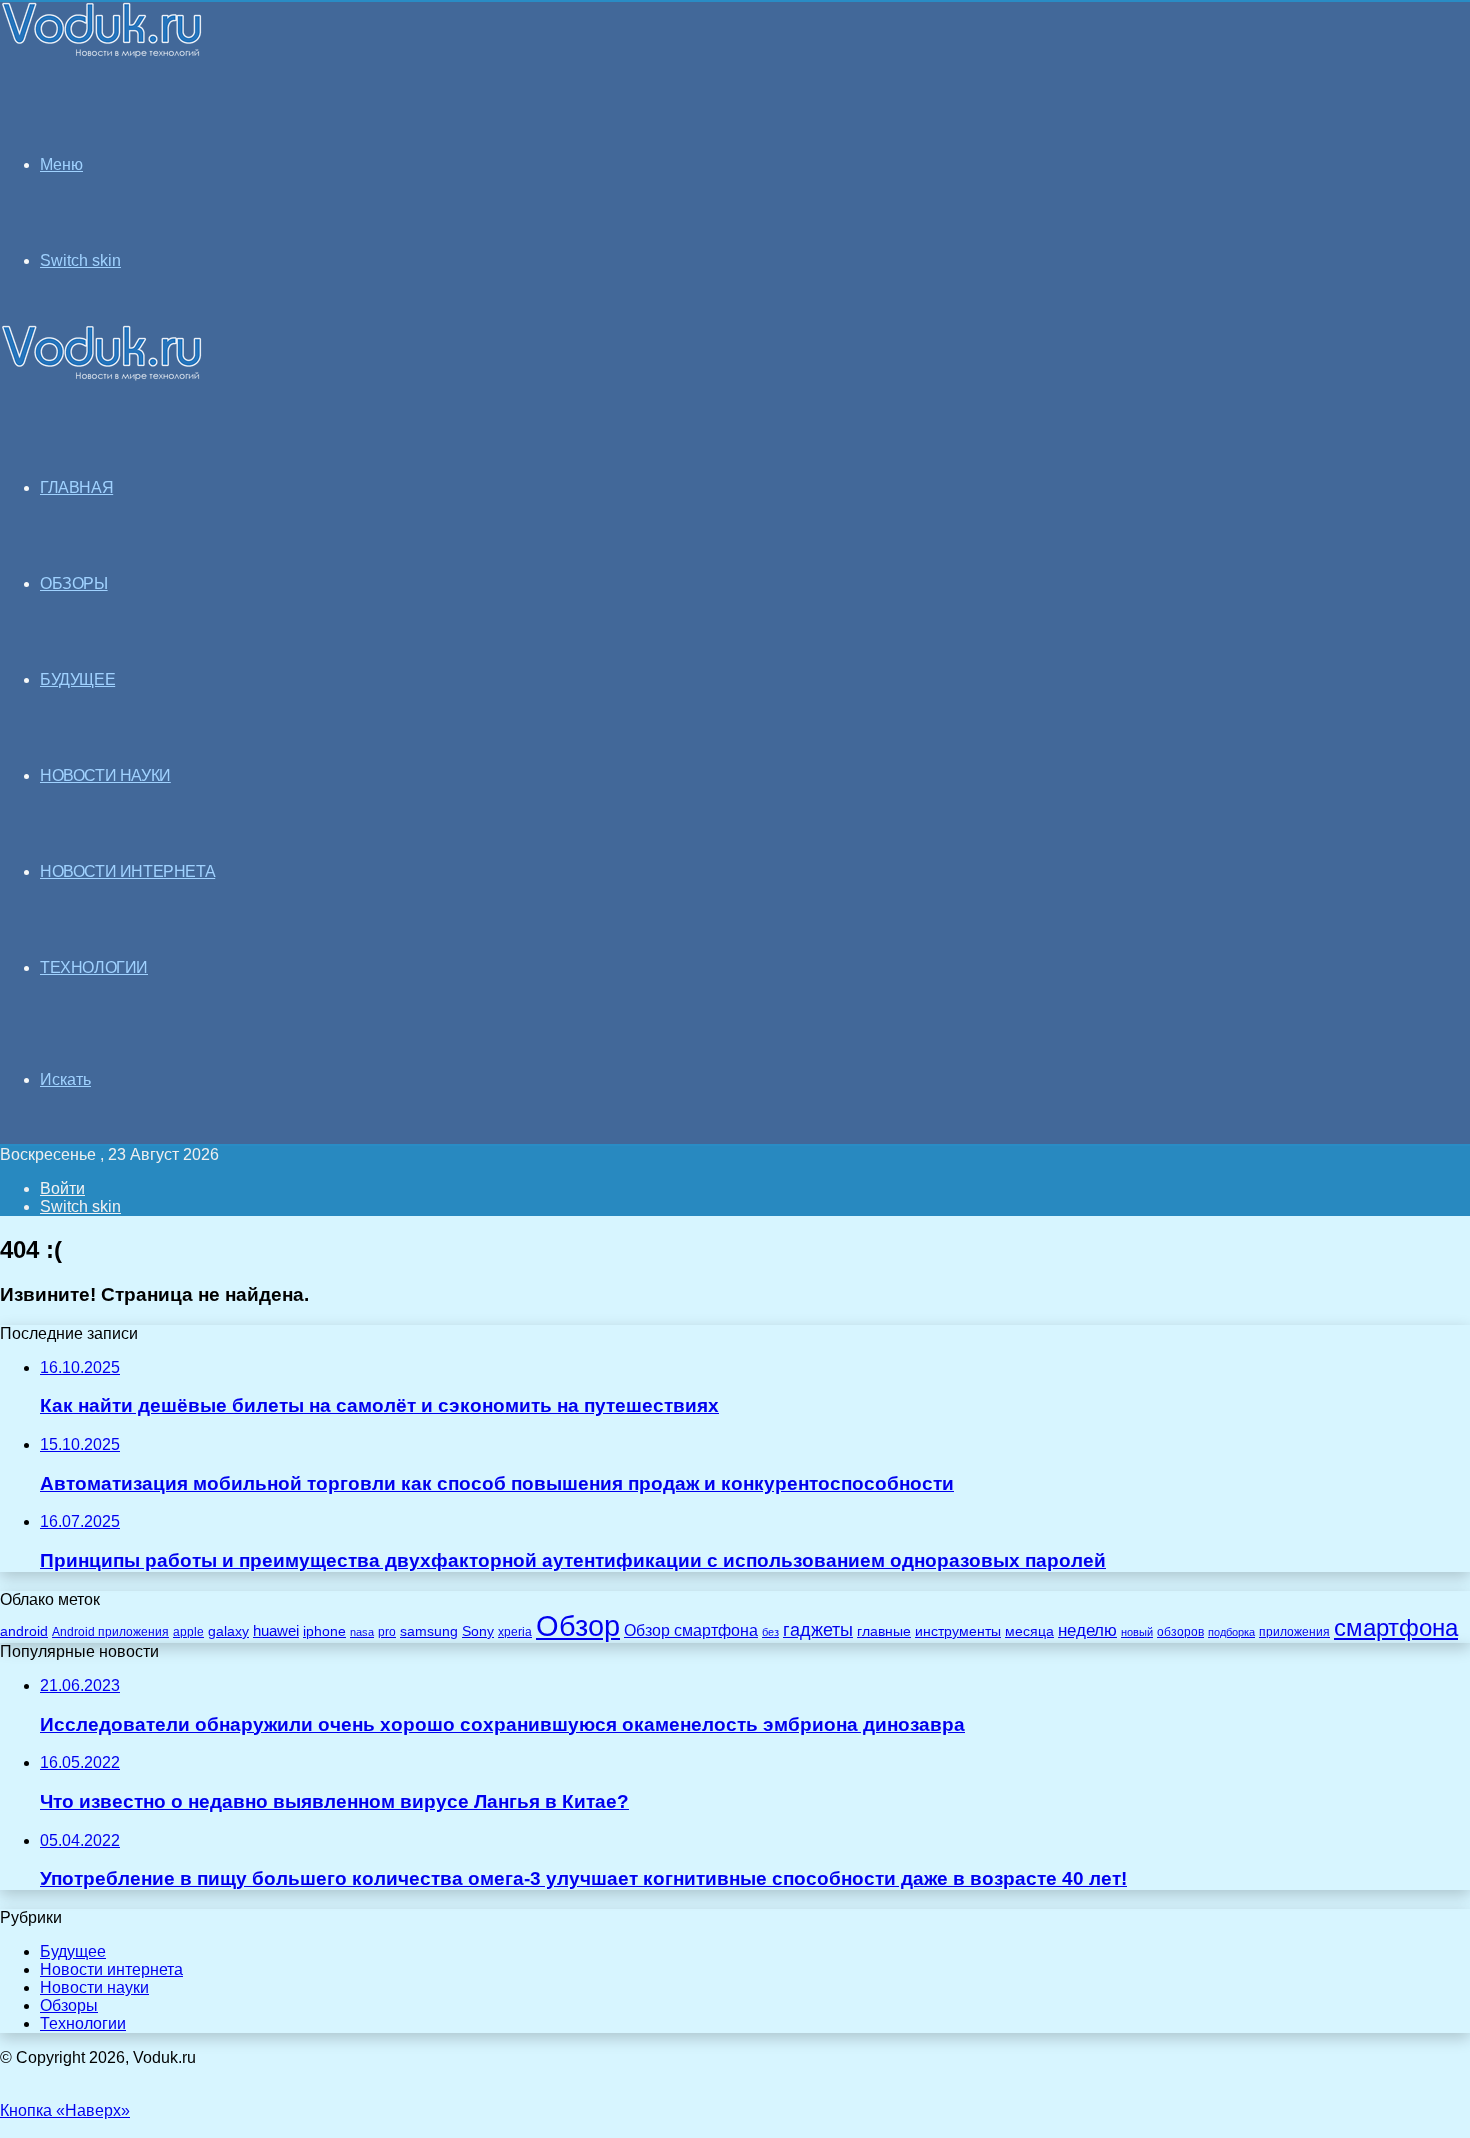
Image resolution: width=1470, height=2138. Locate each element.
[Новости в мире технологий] (102, 52)
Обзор (578, 1625)
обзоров (1180, 1631)
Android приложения (110, 1631)
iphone (324, 1631)
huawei (276, 1631)
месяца (1029, 1631)
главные (884, 1631)
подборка (1231, 1632)
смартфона (1396, 1627)
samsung (429, 1631)
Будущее (73, 1951)
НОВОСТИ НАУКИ (105, 775)
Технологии (83, 2023)
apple (188, 1631)
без (770, 1632)
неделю (1087, 1630)
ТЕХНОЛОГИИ (94, 967)
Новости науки (94, 1987)
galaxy (228, 1631)
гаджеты (818, 1630)
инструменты (958, 1631)
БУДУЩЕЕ (77, 679)
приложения (1294, 1631)
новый (1137, 1632)
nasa (362, 1632)
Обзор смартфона (691, 1630)
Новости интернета (127, 871)
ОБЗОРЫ (74, 583)
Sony (478, 1631)
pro (387, 1632)
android (24, 1631)
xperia (515, 1632)
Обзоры (69, 2005)
